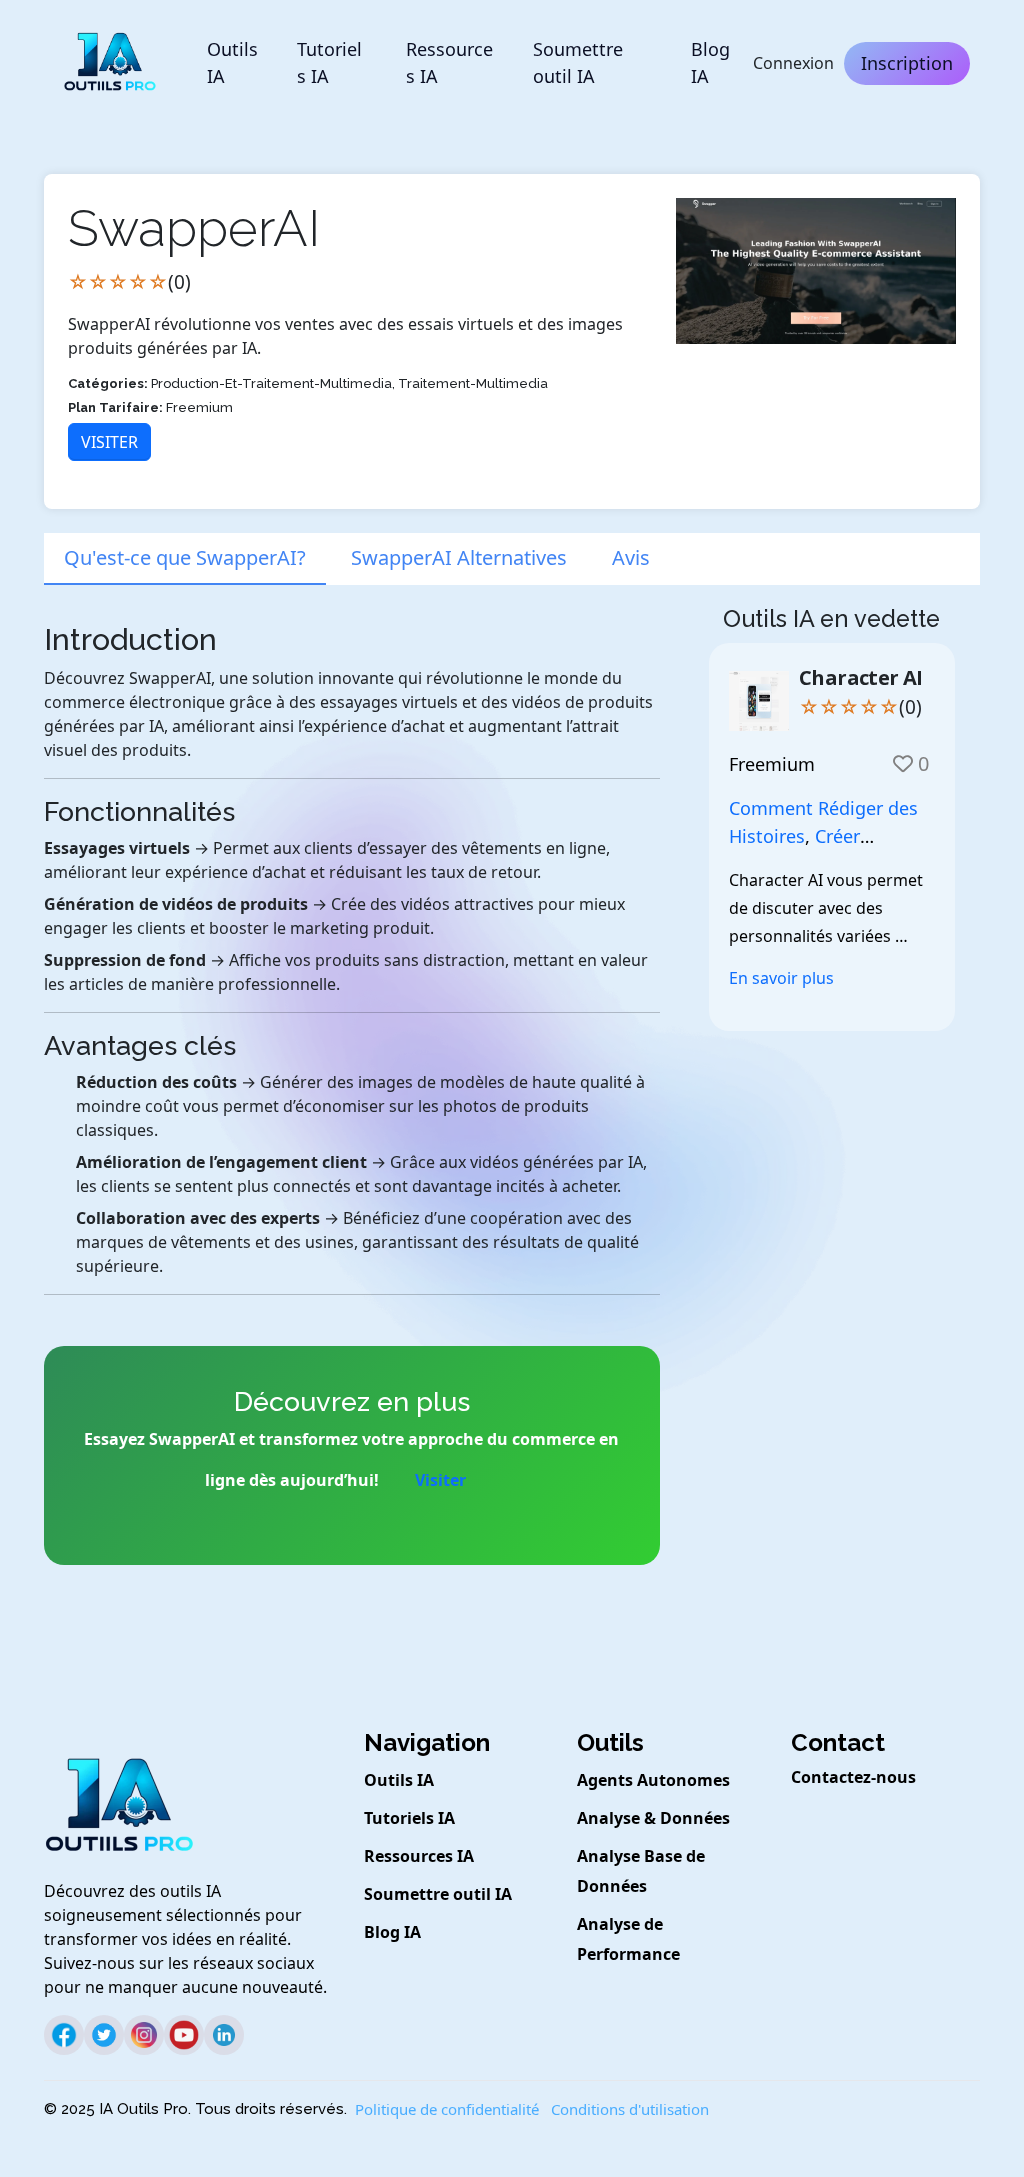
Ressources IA (449, 62)
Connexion (793, 63)
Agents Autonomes (653, 1780)
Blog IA (710, 62)
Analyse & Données (653, 1818)
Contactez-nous (853, 1777)
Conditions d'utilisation (630, 2109)
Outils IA (232, 62)
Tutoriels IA (329, 62)
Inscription (907, 63)
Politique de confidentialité (447, 2109)
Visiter (109, 442)
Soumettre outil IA (578, 62)
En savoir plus (781, 978)
